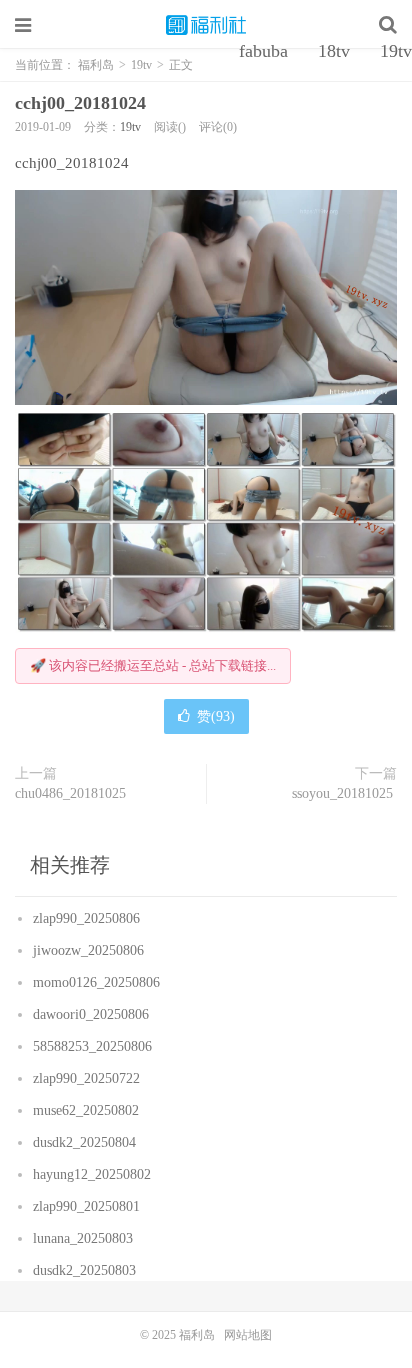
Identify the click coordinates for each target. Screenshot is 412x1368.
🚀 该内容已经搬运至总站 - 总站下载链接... (153, 665)
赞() (216, 716)
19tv (130, 127)
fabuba (263, 51)
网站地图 (248, 1335)
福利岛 (206, 25)
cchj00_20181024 (83, 103)
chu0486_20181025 (72, 793)
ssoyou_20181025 (344, 793)
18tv (334, 51)
